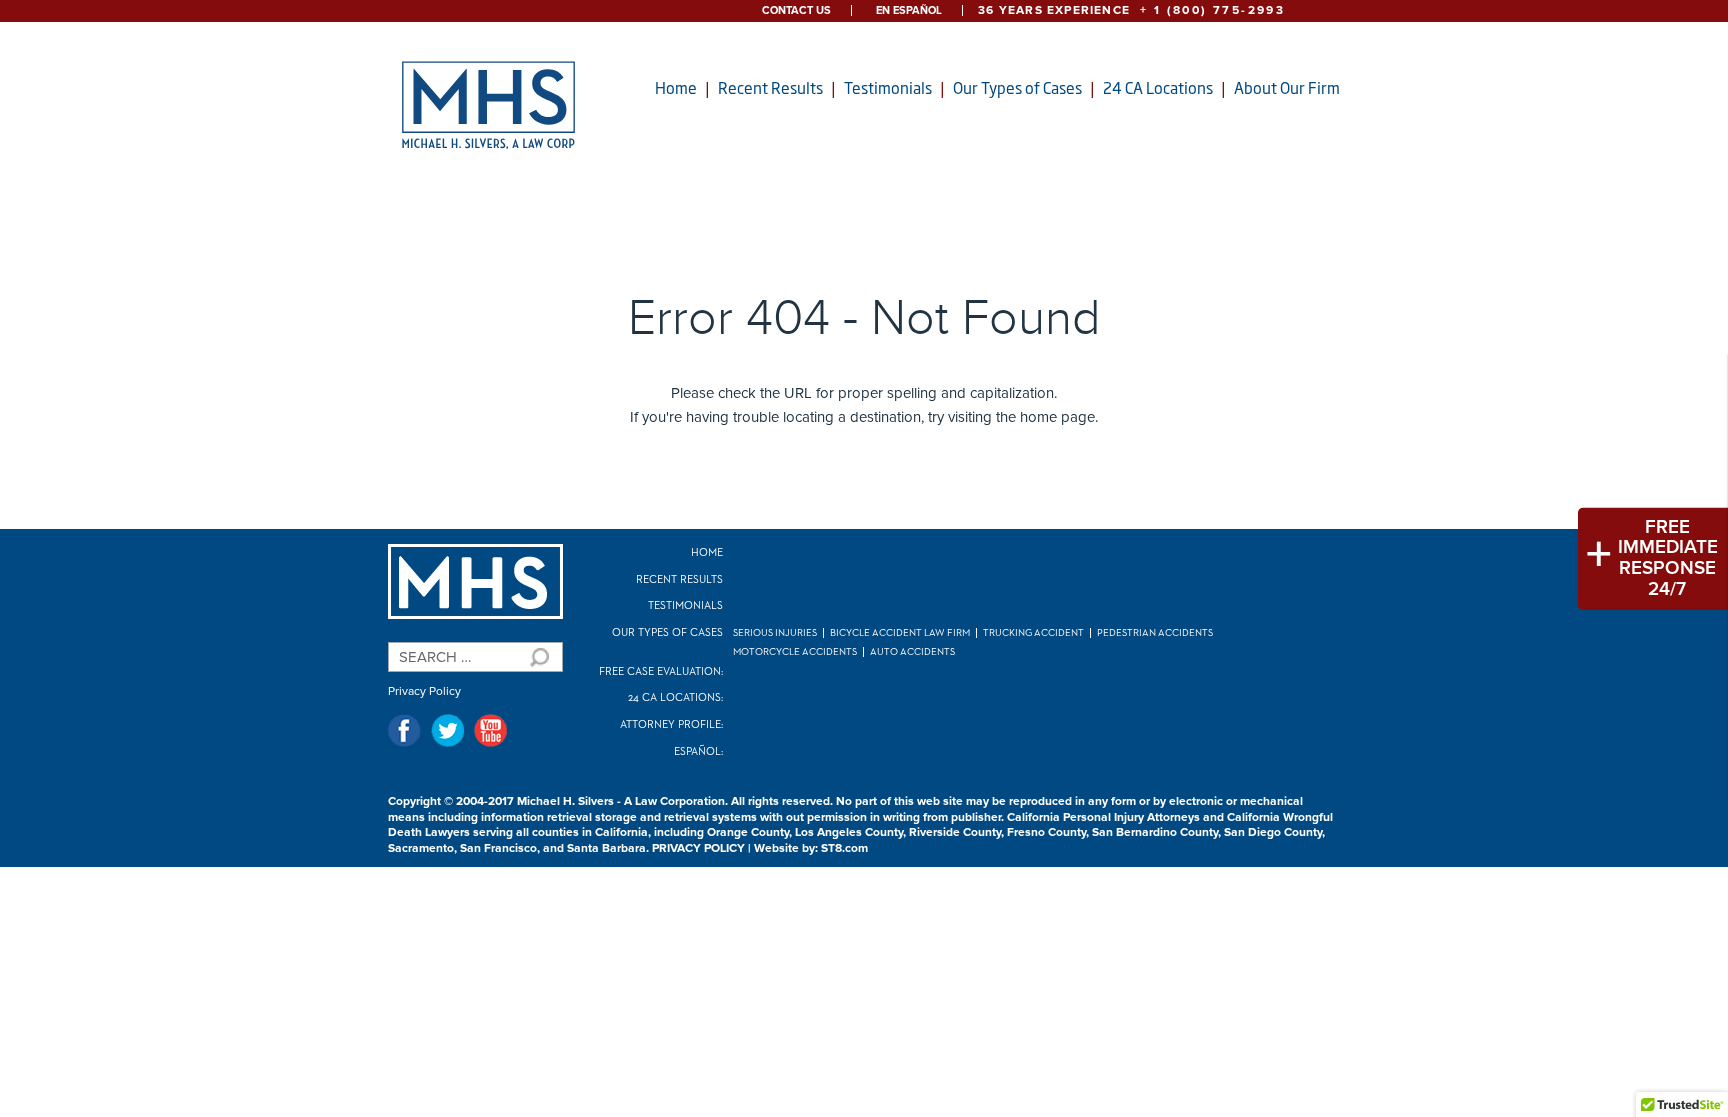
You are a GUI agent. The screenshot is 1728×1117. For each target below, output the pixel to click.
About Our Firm (1287, 87)
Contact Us (796, 10)
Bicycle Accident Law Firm (900, 633)
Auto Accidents (912, 652)
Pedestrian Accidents (1155, 633)
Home (676, 87)
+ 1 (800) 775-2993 (1212, 10)
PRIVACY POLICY (698, 848)
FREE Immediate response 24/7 (1668, 558)
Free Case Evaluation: (661, 671)
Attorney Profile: (671, 724)
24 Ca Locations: (675, 697)
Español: (698, 751)
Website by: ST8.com (811, 848)
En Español (909, 10)
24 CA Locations (1158, 87)
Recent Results (770, 87)
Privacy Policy (424, 691)
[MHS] (475, 581)
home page (1057, 417)
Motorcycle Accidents (795, 652)
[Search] (538, 657)
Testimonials (888, 87)
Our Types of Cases (1017, 87)
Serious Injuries (775, 633)
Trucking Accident (1033, 633)
